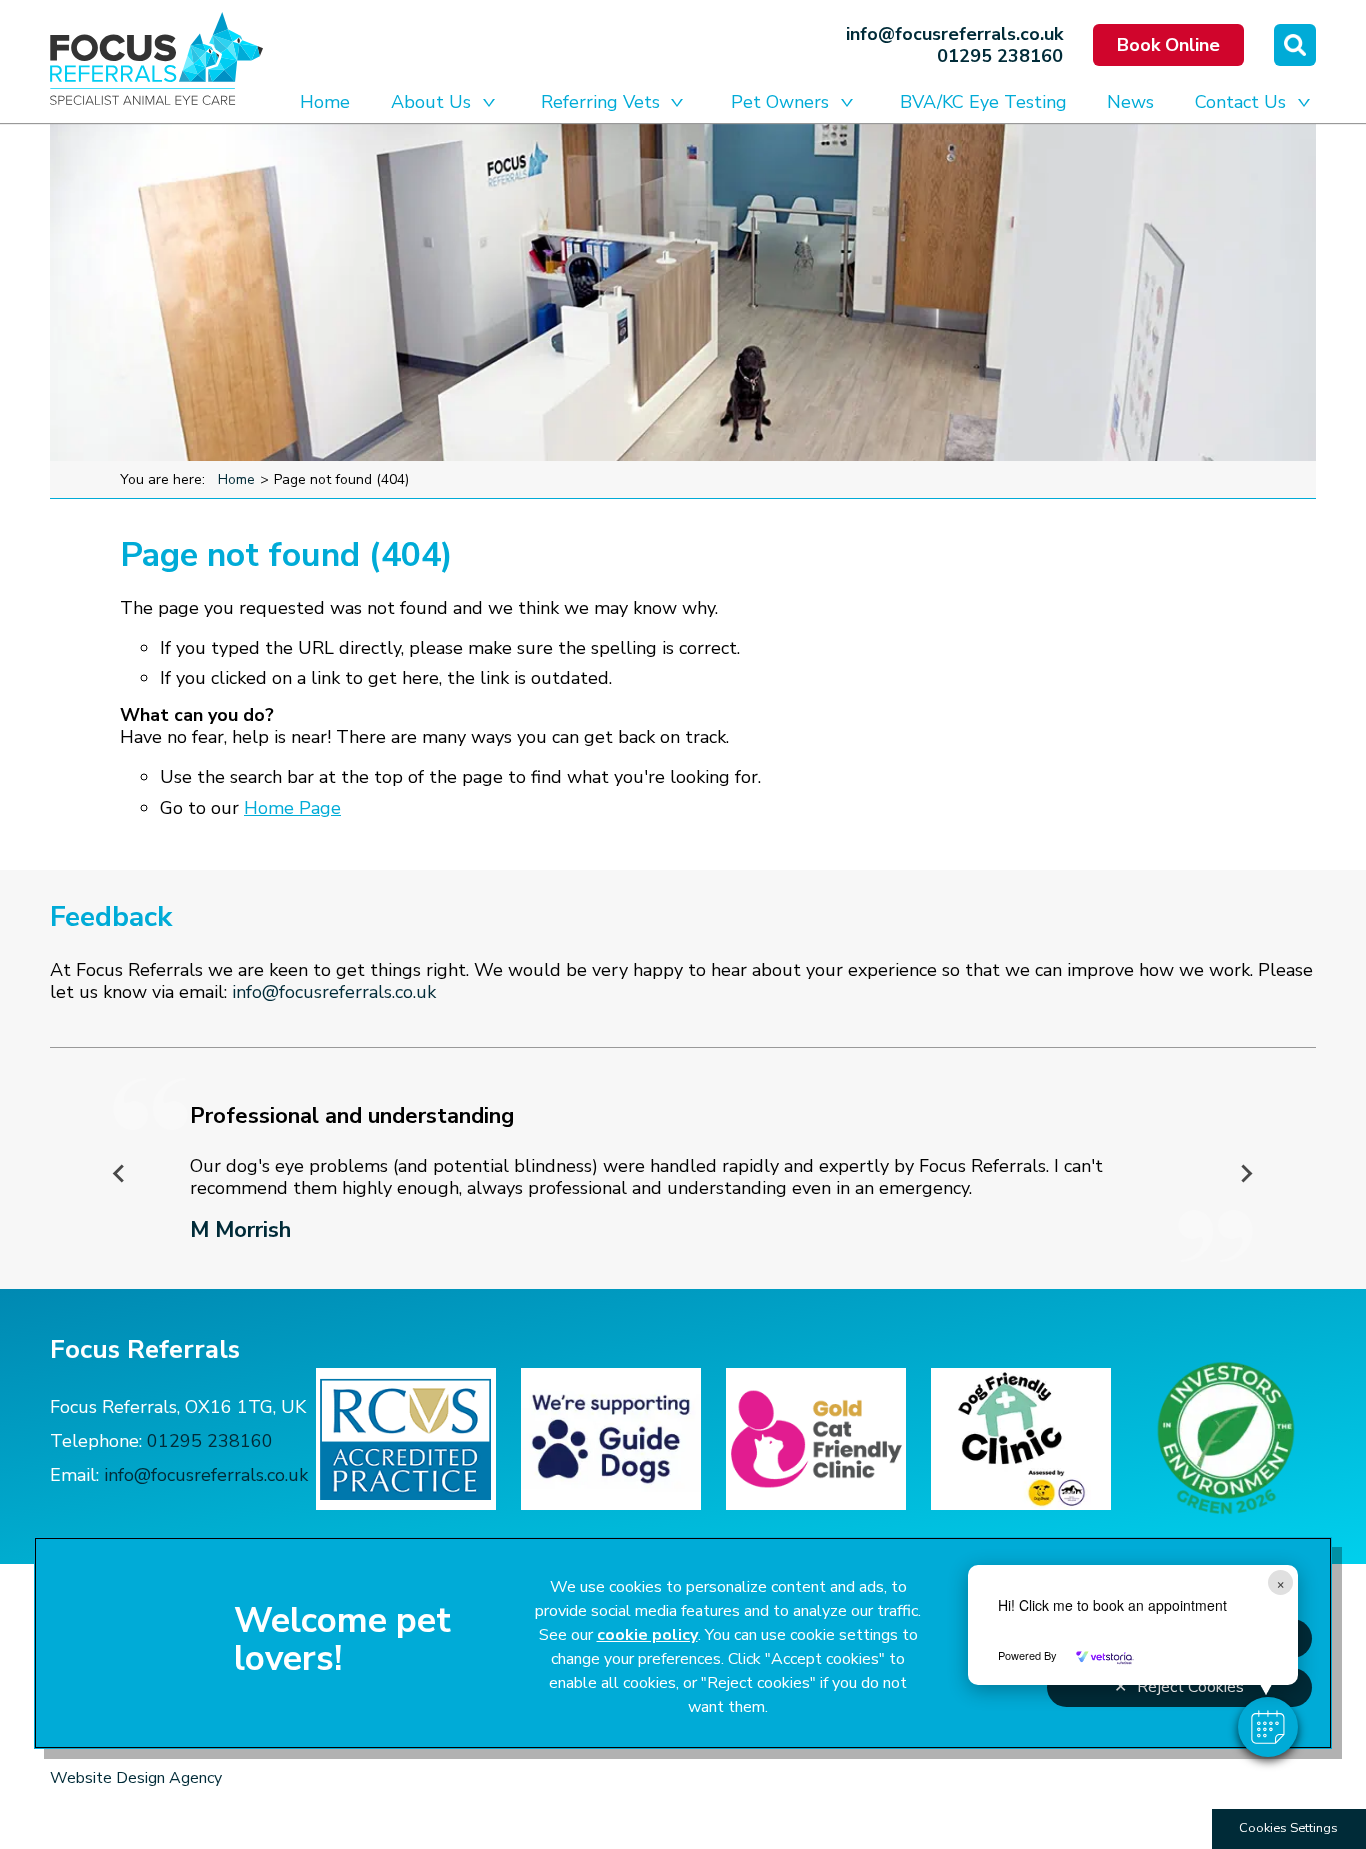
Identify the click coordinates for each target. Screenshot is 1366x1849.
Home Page (292, 808)
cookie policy (647, 1635)
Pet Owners (780, 102)
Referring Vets (600, 102)
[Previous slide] (120, 1173)
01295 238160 (1000, 56)
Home (325, 102)
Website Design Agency (136, 1778)
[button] (1268, 1727)
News (1130, 102)
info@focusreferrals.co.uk (954, 34)
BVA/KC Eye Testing (983, 102)
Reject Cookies (1190, 1687)
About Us (431, 102)
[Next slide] (1246, 1173)
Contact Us (1240, 102)
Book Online (1168, 45)
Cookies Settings (1288, 1828)
